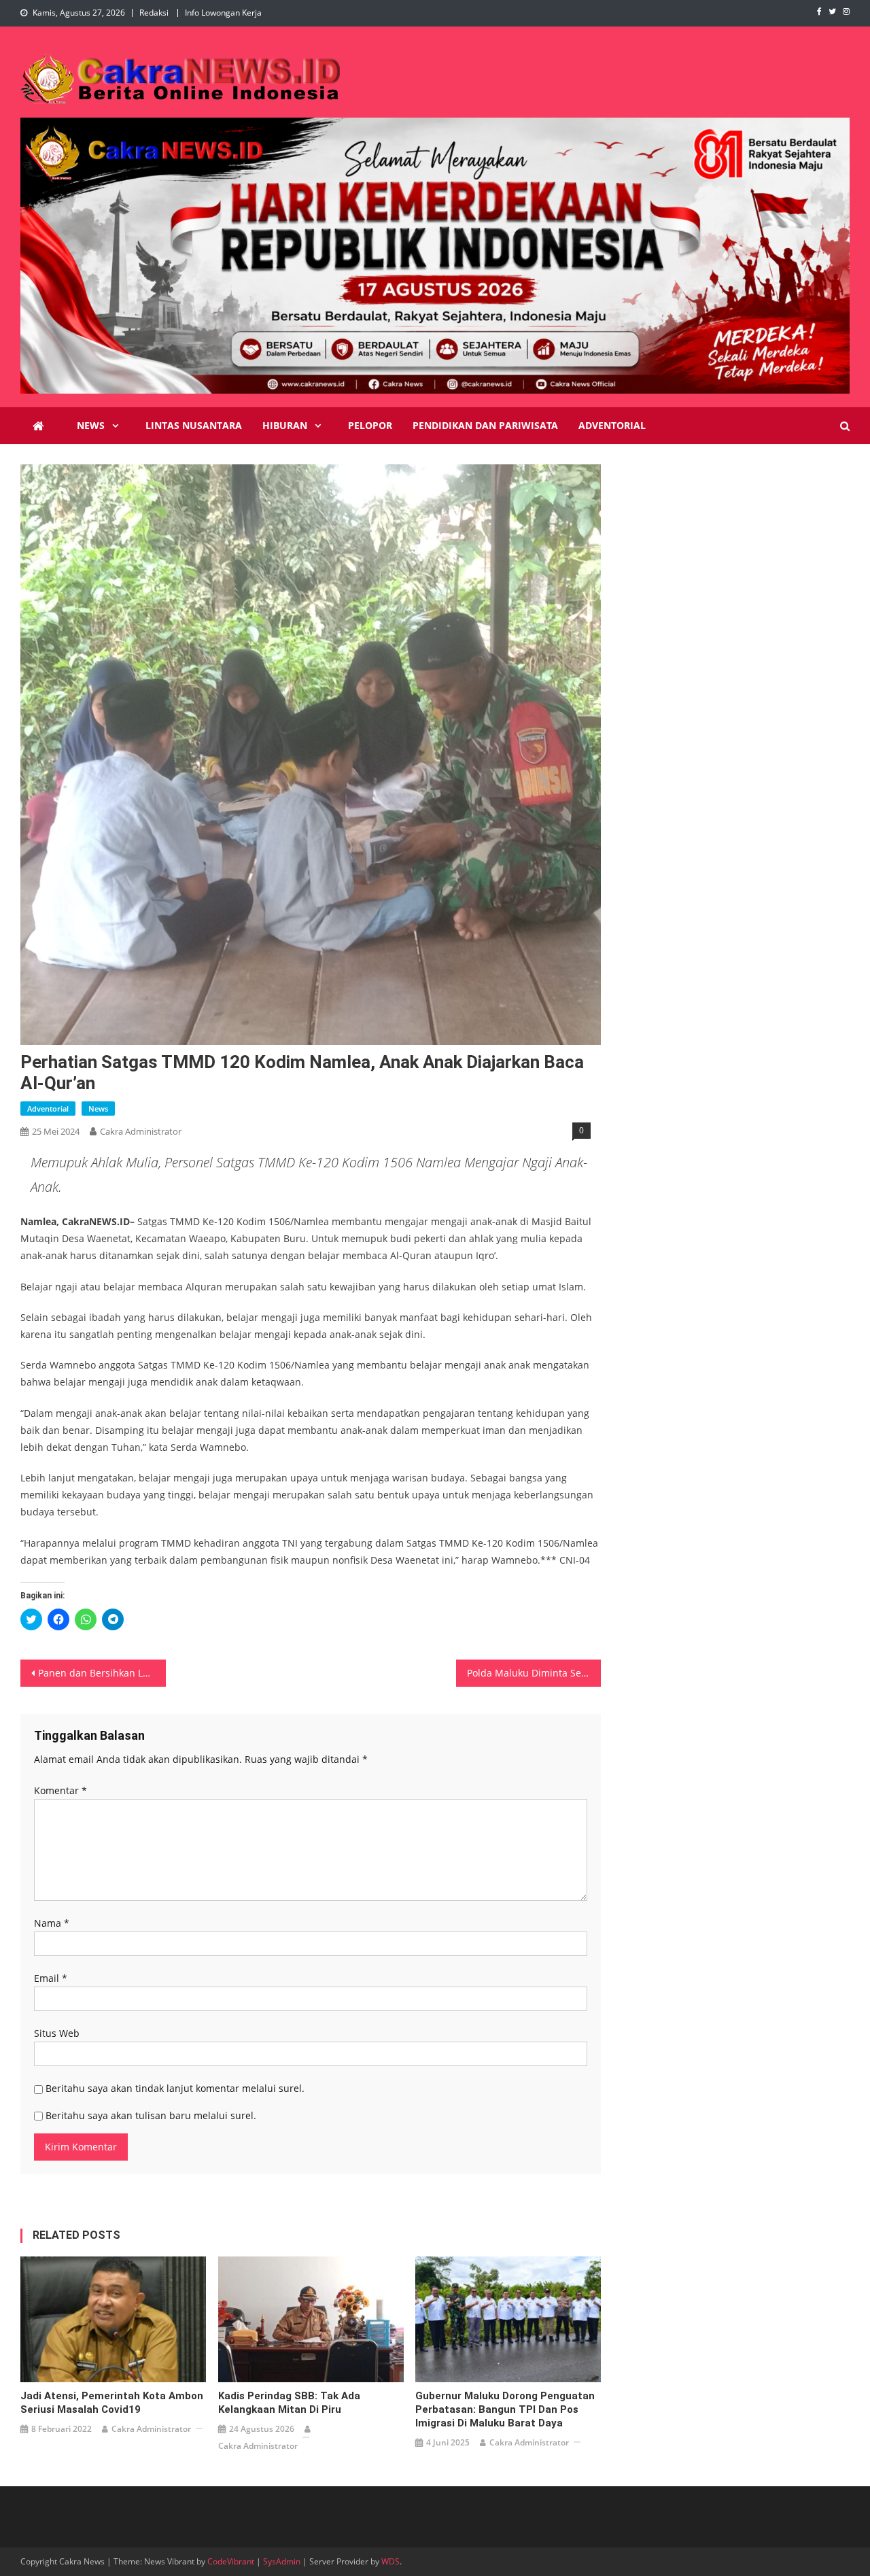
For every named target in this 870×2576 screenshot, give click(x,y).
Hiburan (285, 425)
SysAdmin (282, 2561)
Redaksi (154, 13)
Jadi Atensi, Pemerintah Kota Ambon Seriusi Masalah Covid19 (112, 2403)
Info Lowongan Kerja (223, 13)
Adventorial (612, 425)
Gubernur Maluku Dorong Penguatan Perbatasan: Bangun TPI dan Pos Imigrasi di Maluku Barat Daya (505, 2409)
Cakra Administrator (141, 1131)
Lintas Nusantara (194, 425)
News (91, 425)
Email (51, 1978)
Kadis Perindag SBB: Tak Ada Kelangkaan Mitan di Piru (289, 2403)
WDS (390, 2561)
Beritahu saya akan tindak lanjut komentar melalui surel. (175, 2088)
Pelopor (370, 425)
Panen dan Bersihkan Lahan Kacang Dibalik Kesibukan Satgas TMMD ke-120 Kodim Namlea (102, 1673)
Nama (52, 1923)
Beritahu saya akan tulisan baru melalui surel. (151, 2115)
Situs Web (57, 2033)
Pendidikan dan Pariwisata (485, 425)
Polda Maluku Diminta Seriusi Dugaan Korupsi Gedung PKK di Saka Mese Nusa (534, 1673)
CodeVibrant (231, 2561)
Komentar (60, 1790)
